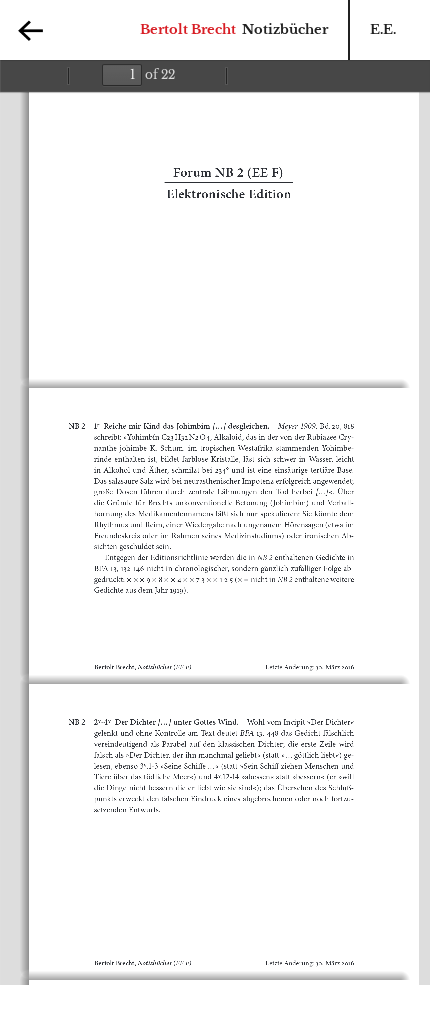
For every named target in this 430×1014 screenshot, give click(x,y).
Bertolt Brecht (188, 29)
